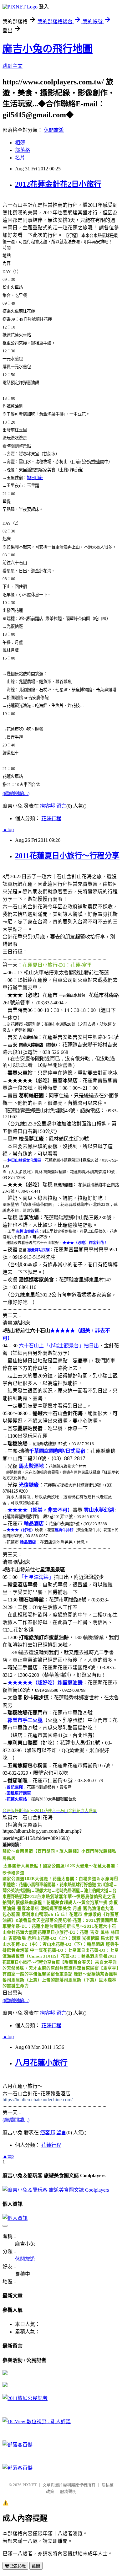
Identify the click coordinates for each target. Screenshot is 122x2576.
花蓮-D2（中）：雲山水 (33, 1944)
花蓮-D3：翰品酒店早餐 (84, 1956)
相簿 (20, 143)
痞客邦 (48, 806)
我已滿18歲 (15, 2566)
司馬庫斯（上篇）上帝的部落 (35, 1980)
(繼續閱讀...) (16, 793)
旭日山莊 (35, 478)
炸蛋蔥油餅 (70, 1683)
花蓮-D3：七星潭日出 (69, 1950)
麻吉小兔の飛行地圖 (48, 49)
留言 (61, 806)
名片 (20, 158)
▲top (8, 829)
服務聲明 (68, 2491)
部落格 (23, 150)
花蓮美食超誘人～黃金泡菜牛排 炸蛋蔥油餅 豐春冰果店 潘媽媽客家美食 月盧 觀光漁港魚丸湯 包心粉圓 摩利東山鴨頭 (60, 1908)
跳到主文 (13, 66)
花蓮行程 (51, 818)
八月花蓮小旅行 (41, 2063)
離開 (36, 2566)
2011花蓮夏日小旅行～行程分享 (67, 856)
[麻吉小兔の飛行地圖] (5, 2373)
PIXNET (30, 2485)
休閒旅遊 (54, 130)
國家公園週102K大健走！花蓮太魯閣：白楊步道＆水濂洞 (58, 1879)
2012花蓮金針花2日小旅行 (58, 184)
